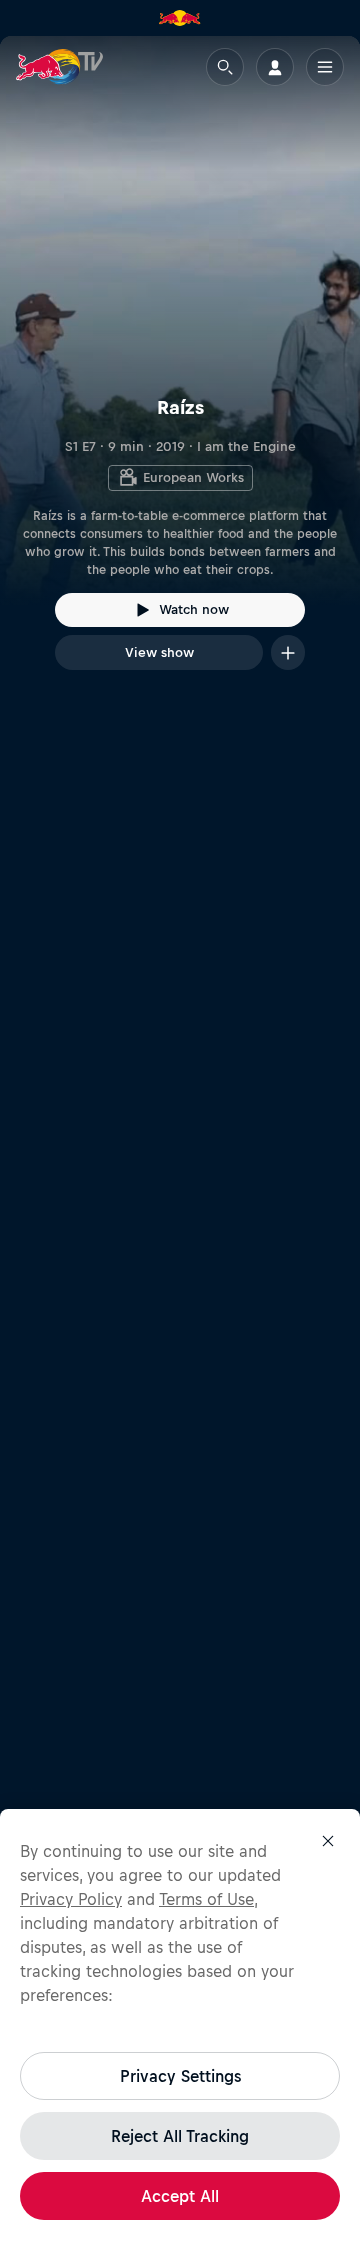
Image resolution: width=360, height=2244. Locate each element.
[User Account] (275, 67)
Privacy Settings (180, 2076)
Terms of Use (206, 1899)
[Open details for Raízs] (180, 371)
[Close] (328, 1841)
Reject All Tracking (180, 2136)
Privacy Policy (71, 1899)
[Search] (225, 67)
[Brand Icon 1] (180, 18)
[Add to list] (288, 652)
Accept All (180, 2196)
